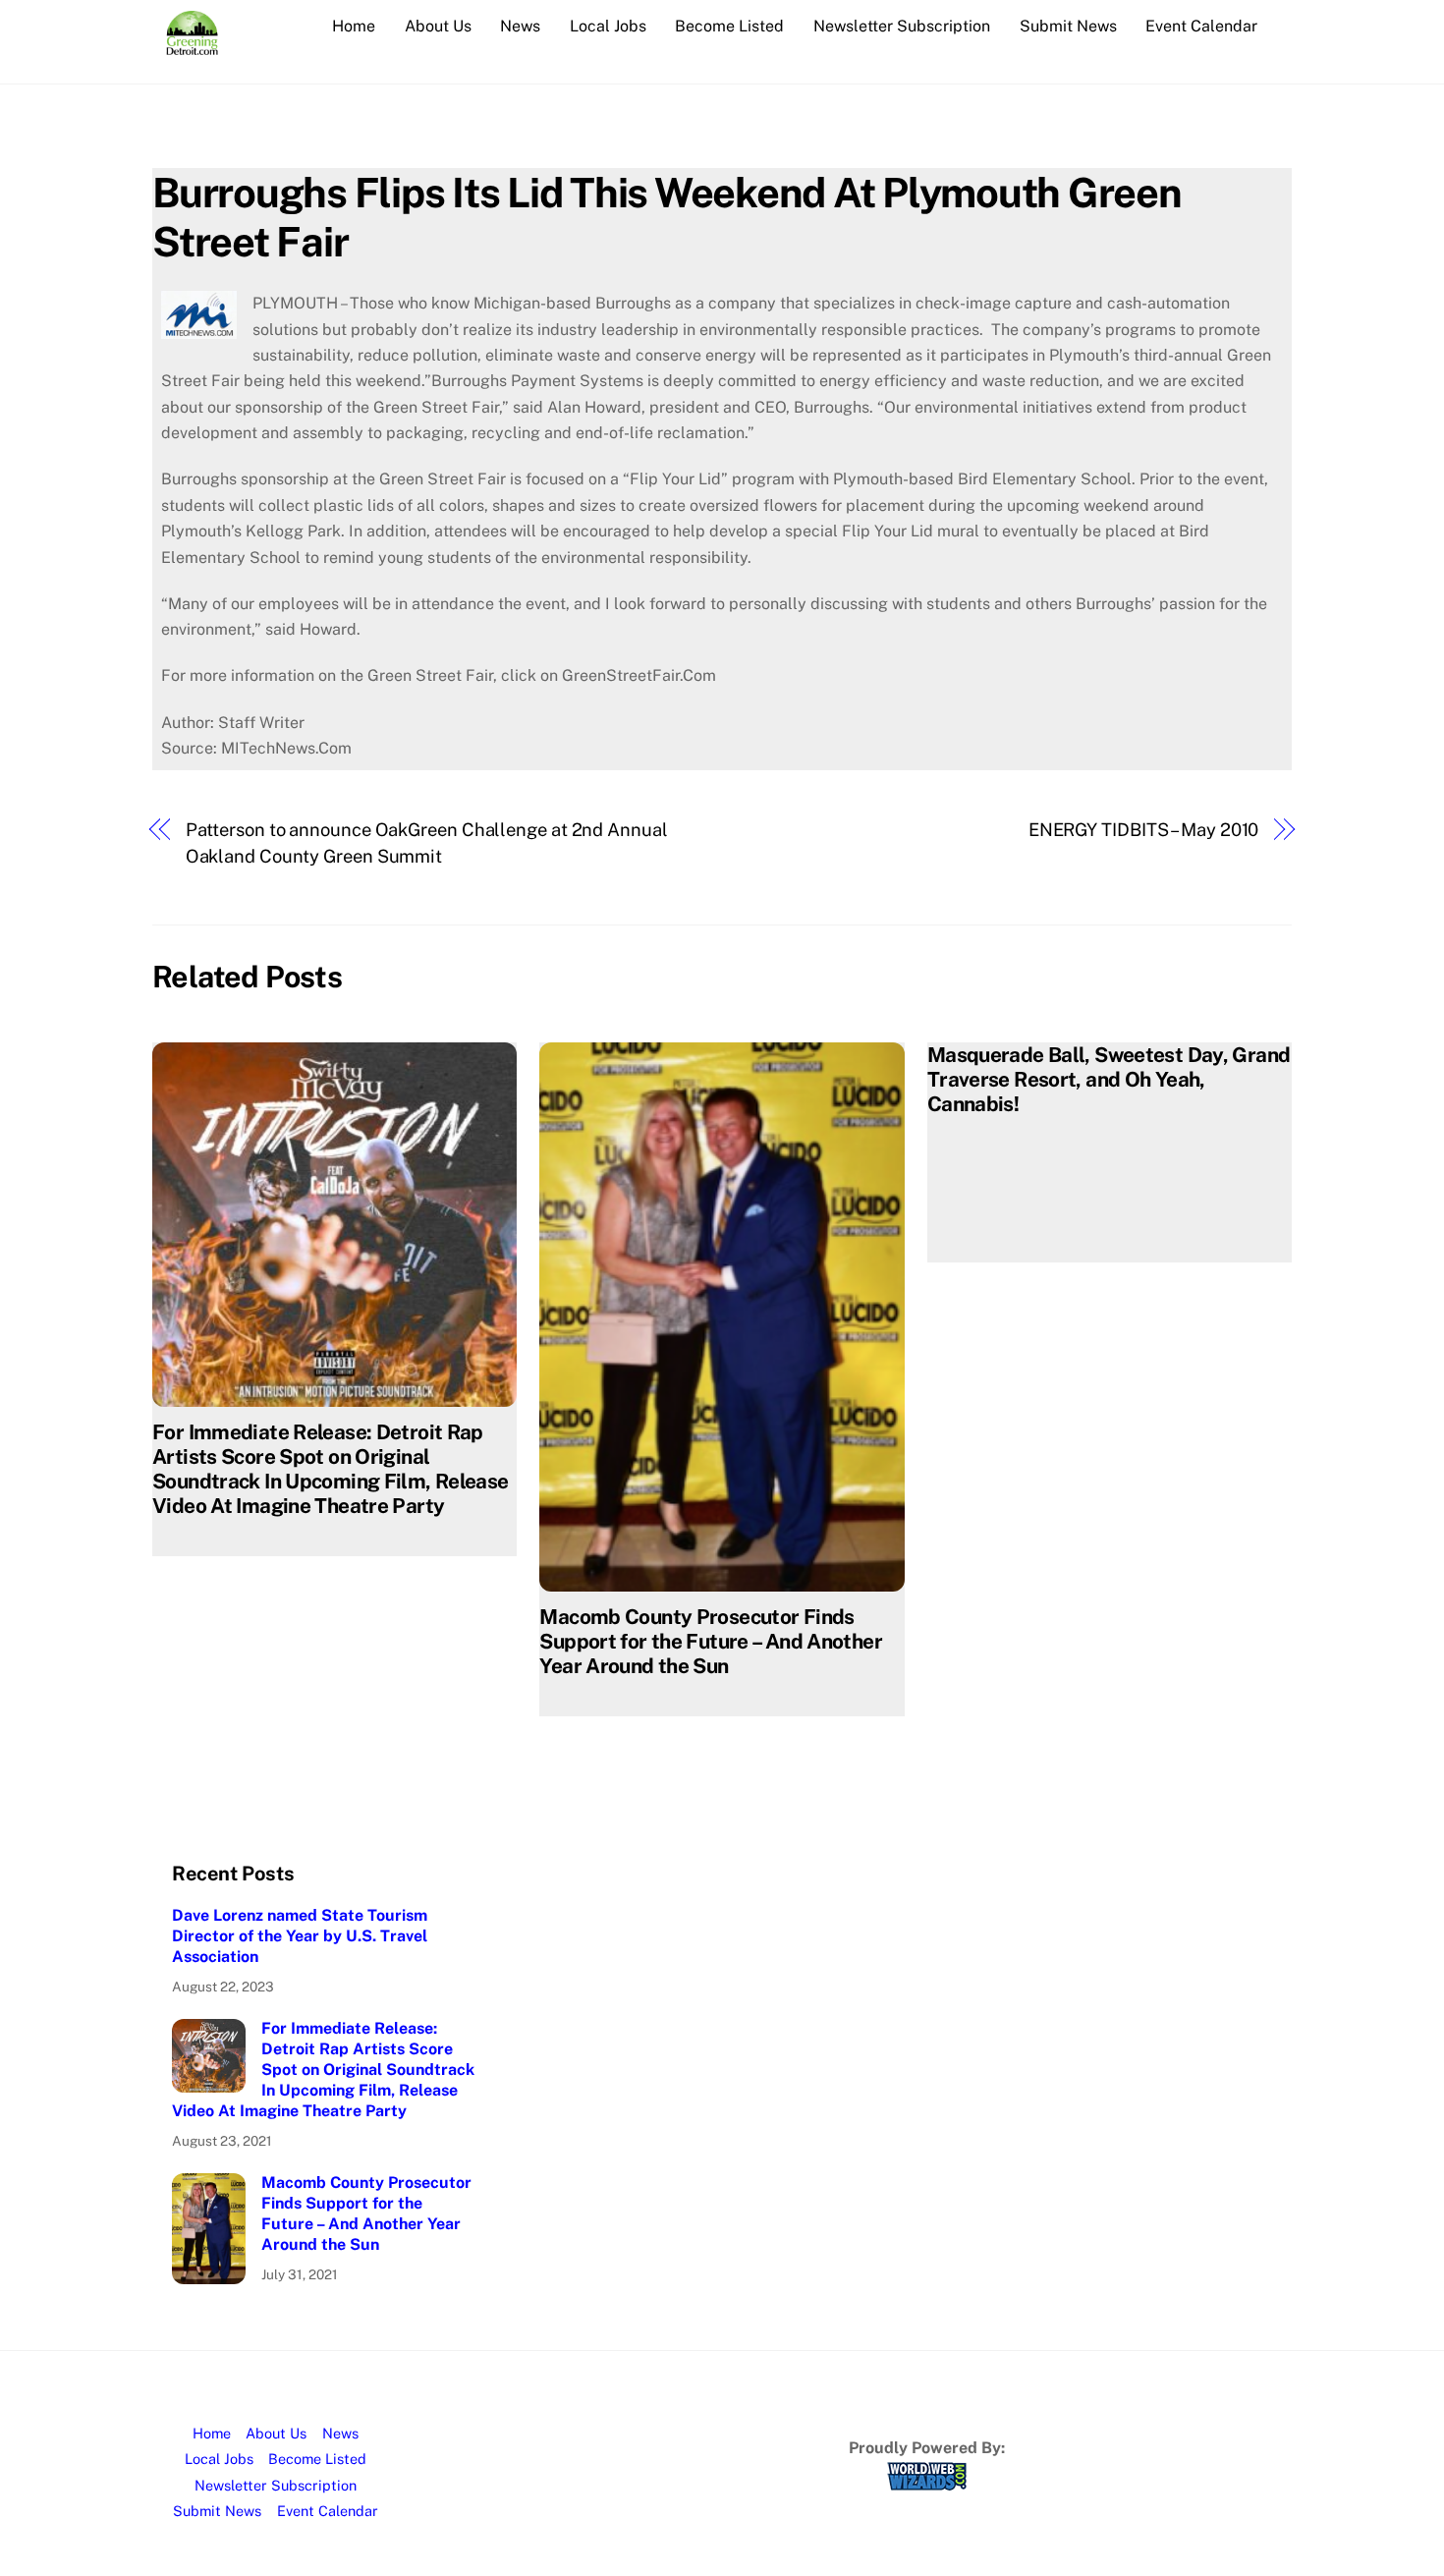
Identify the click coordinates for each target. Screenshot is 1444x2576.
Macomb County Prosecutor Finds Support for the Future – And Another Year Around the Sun (711, 1641)
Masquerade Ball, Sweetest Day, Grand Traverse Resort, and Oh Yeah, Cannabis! (1109, 1079)
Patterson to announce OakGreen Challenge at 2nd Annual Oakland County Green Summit (427, 842)
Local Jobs (608, 26)
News (520, 26)
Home (354, 26)
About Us (438, 26)
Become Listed (729, 26)
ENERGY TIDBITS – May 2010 (1144, 830)
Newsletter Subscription (902, 26)
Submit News (1068, 26)
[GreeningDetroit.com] (192, 45)
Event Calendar (1201, 26)
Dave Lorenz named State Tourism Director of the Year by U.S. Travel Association (300, 1936)
